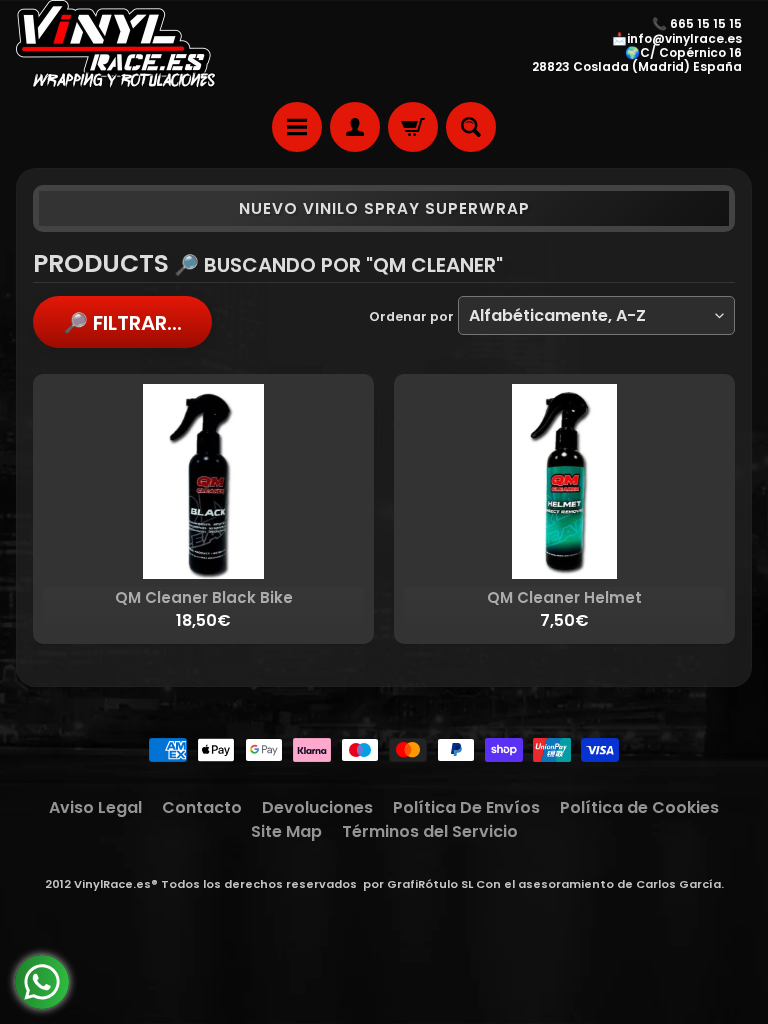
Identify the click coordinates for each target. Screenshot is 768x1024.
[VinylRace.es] (116, 46)
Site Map (286, 831)
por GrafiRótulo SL (418, 884)
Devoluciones (317, 807)
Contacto (202, 807)
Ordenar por (411, 316)
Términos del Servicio (430, 831)
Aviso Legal (95, 807)
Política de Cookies (639, 807)
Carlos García (678, 884)
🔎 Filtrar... (122, 323)
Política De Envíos (466, 807)
